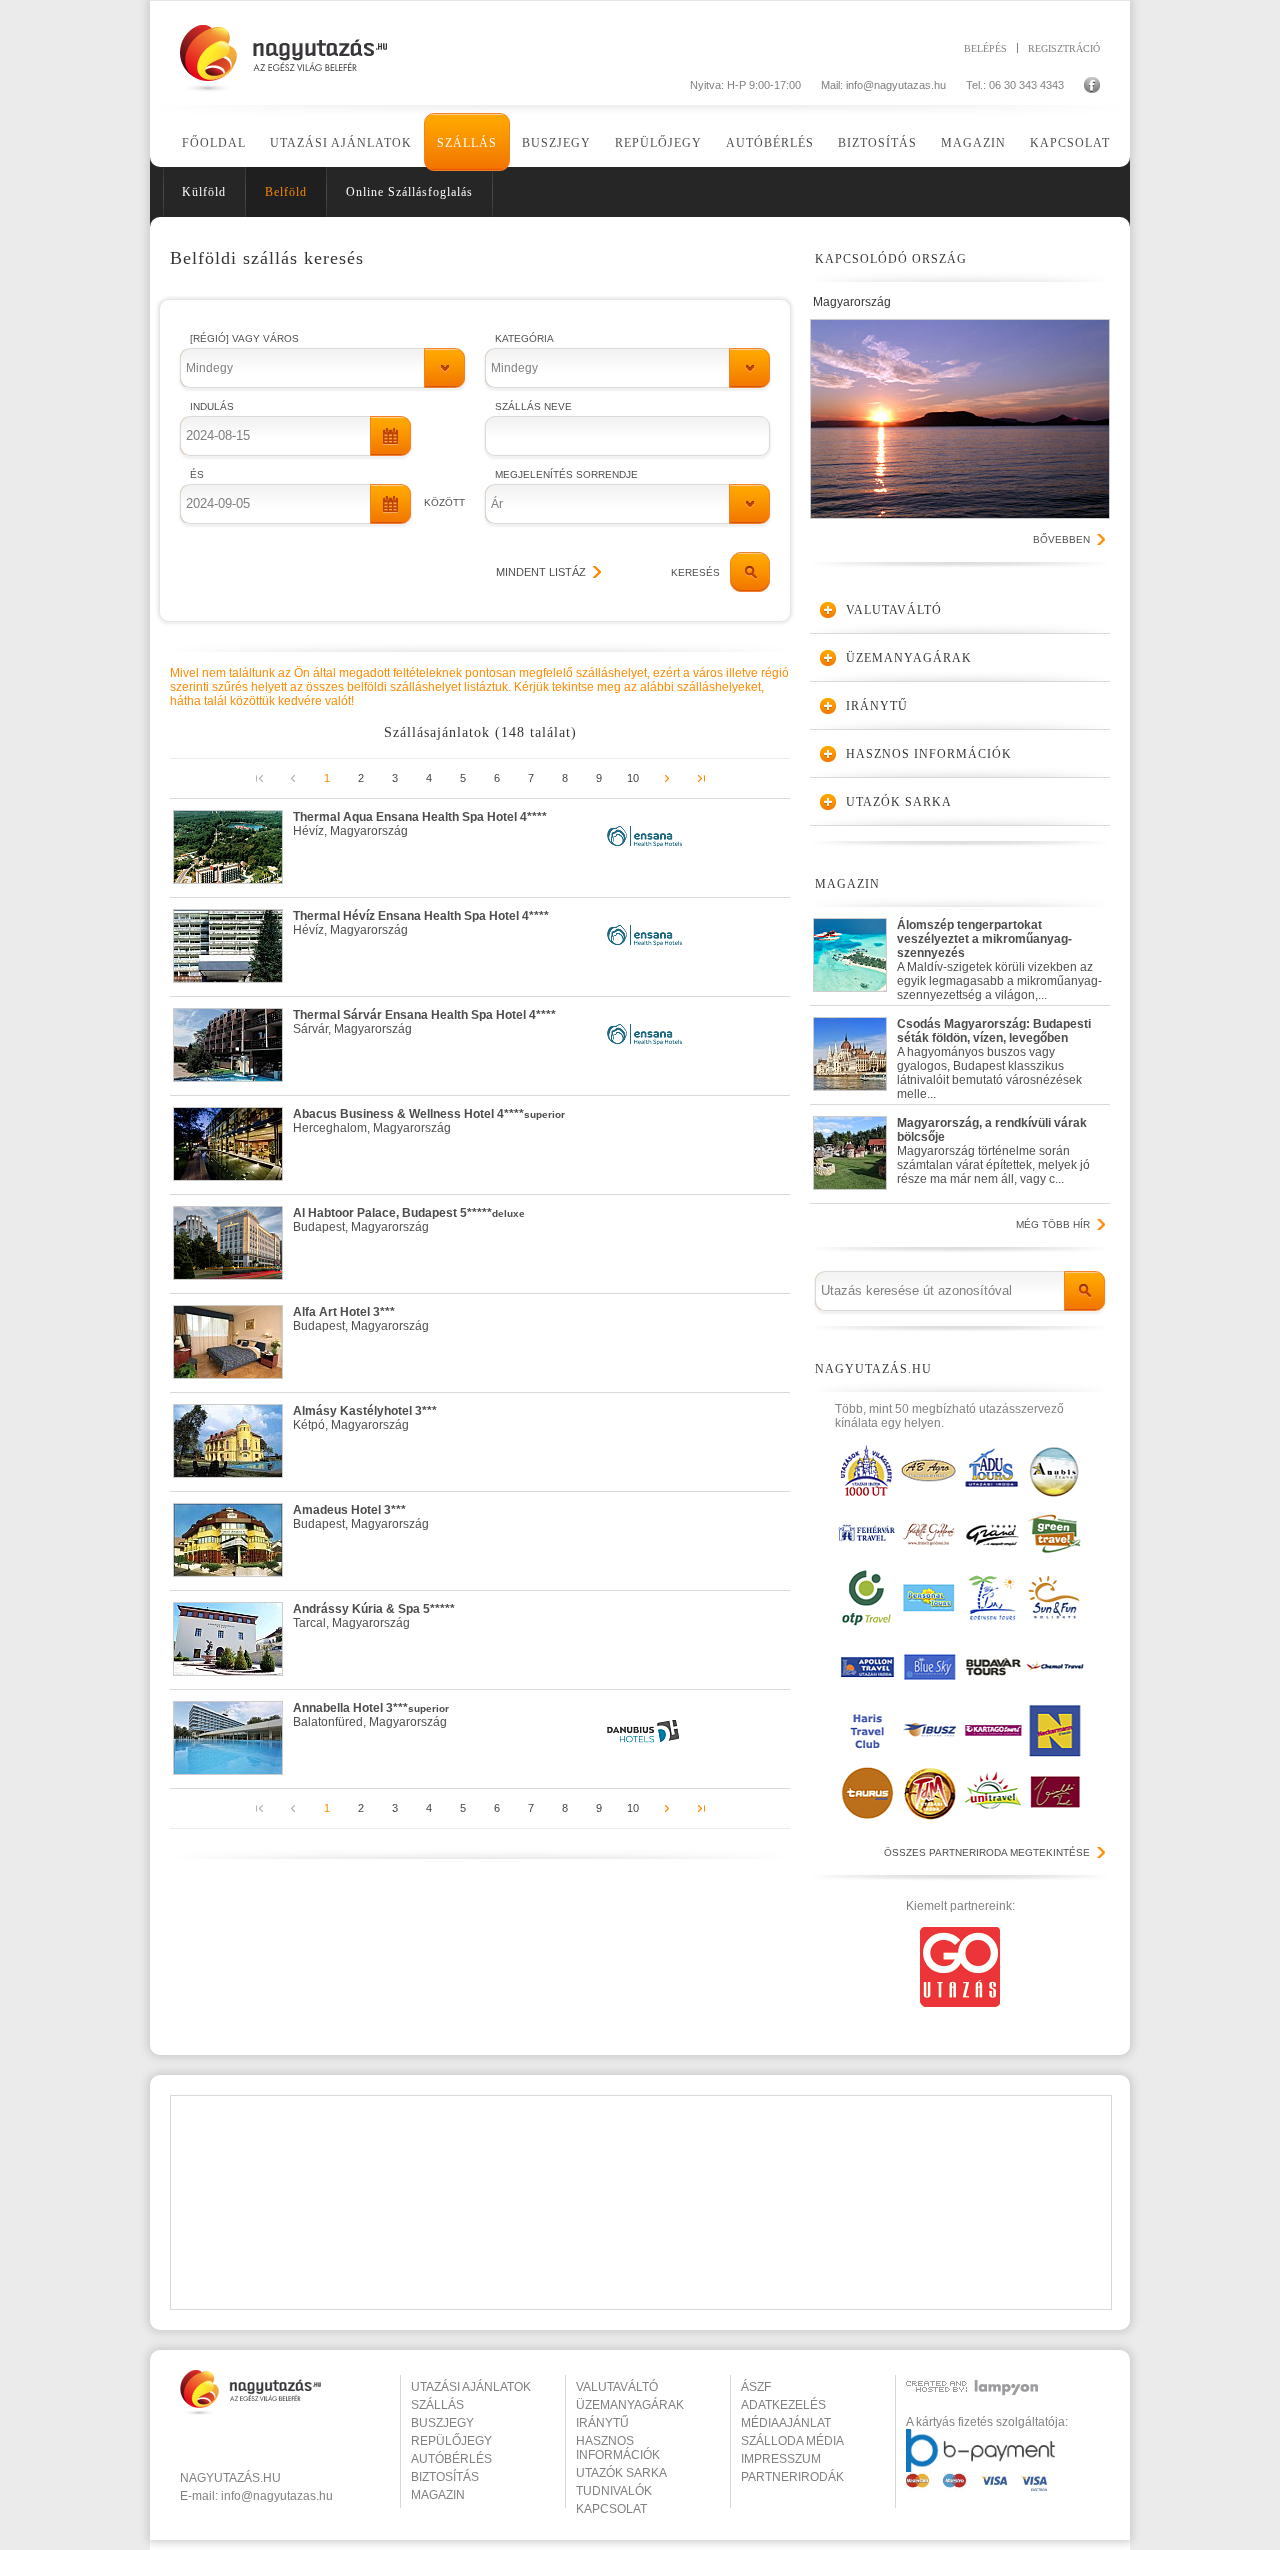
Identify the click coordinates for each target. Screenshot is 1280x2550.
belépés (985, 48)
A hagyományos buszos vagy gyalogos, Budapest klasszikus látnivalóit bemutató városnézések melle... (994, 1054)
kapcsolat (611, 2509)
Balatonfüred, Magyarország (371, 1715)
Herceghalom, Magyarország (429, 1121)
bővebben (1061, 539)
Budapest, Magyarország (409, 1220)
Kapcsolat (1070, 143)
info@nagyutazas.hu (896, 85)
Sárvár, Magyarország (424, 1022)
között (444, 502)
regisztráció (1064, 48)
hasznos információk (618, 2448)
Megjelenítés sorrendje (566, 474)
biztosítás (445, 2477)
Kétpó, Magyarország (365, 1418)
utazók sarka (621, 2473)
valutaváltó (617, 2387)
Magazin (973, 143)
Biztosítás (877, 143)
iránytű (602, 2423)
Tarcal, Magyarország (374, 1616)
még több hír (1053, 1224)
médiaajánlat (786, 2423)
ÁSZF (756, 2387)
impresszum (781, 2459)
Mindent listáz (541, 572)
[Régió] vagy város (244, 338)
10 (633, 778)
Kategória (524, 338)
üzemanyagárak (630, 2405)
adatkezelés (783, 2405)
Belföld (286, 192)
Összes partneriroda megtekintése (987, 1852)
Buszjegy (556, 143)
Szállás (467, 143)
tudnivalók (614, 2491)
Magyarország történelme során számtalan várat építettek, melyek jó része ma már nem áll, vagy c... (993, 1151)
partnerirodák (792, 2477)
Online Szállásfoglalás (409, 192)
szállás (437, 2405)
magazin (438, 2495)
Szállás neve (533, 406)
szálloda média (792, 2441)
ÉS (197, 474)
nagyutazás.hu (230, 2478)
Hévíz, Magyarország (420, 824)
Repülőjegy (658, 143)
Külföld (204, 192)
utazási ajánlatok (471, 2387)
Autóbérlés (770, 143)
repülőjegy (451, 2441)
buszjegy (442, 2423)
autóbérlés (451, 2459)
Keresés (695, 572)
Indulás (212, 406)
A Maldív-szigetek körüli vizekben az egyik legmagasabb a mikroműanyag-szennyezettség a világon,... (999, 955)
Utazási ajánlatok (341, 143)
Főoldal (214, 143)
